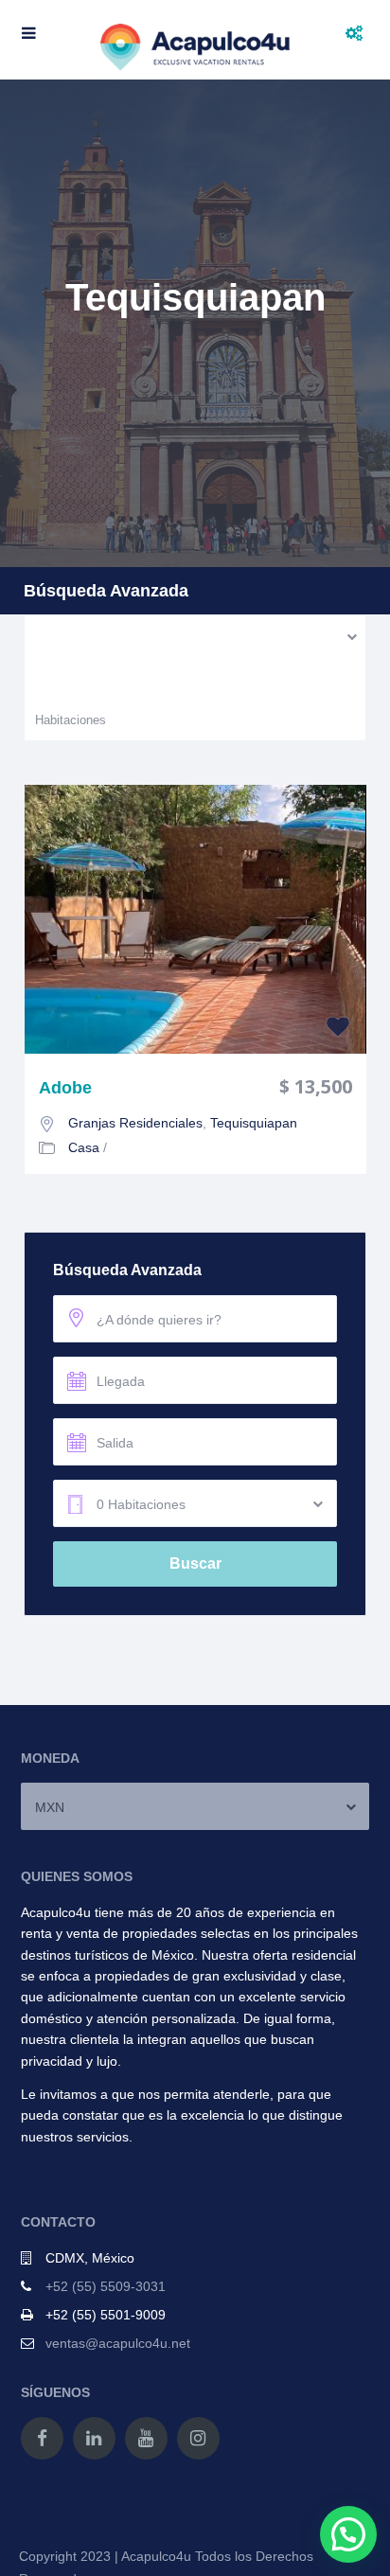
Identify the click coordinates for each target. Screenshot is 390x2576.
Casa (84, 1147)
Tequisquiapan (254, 1123)
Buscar (195, 1563)
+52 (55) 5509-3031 (106, 2286)
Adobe (65, 1088)
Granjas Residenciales (135, 1123)
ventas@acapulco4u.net (118, 2343)
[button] (348, 2534)
